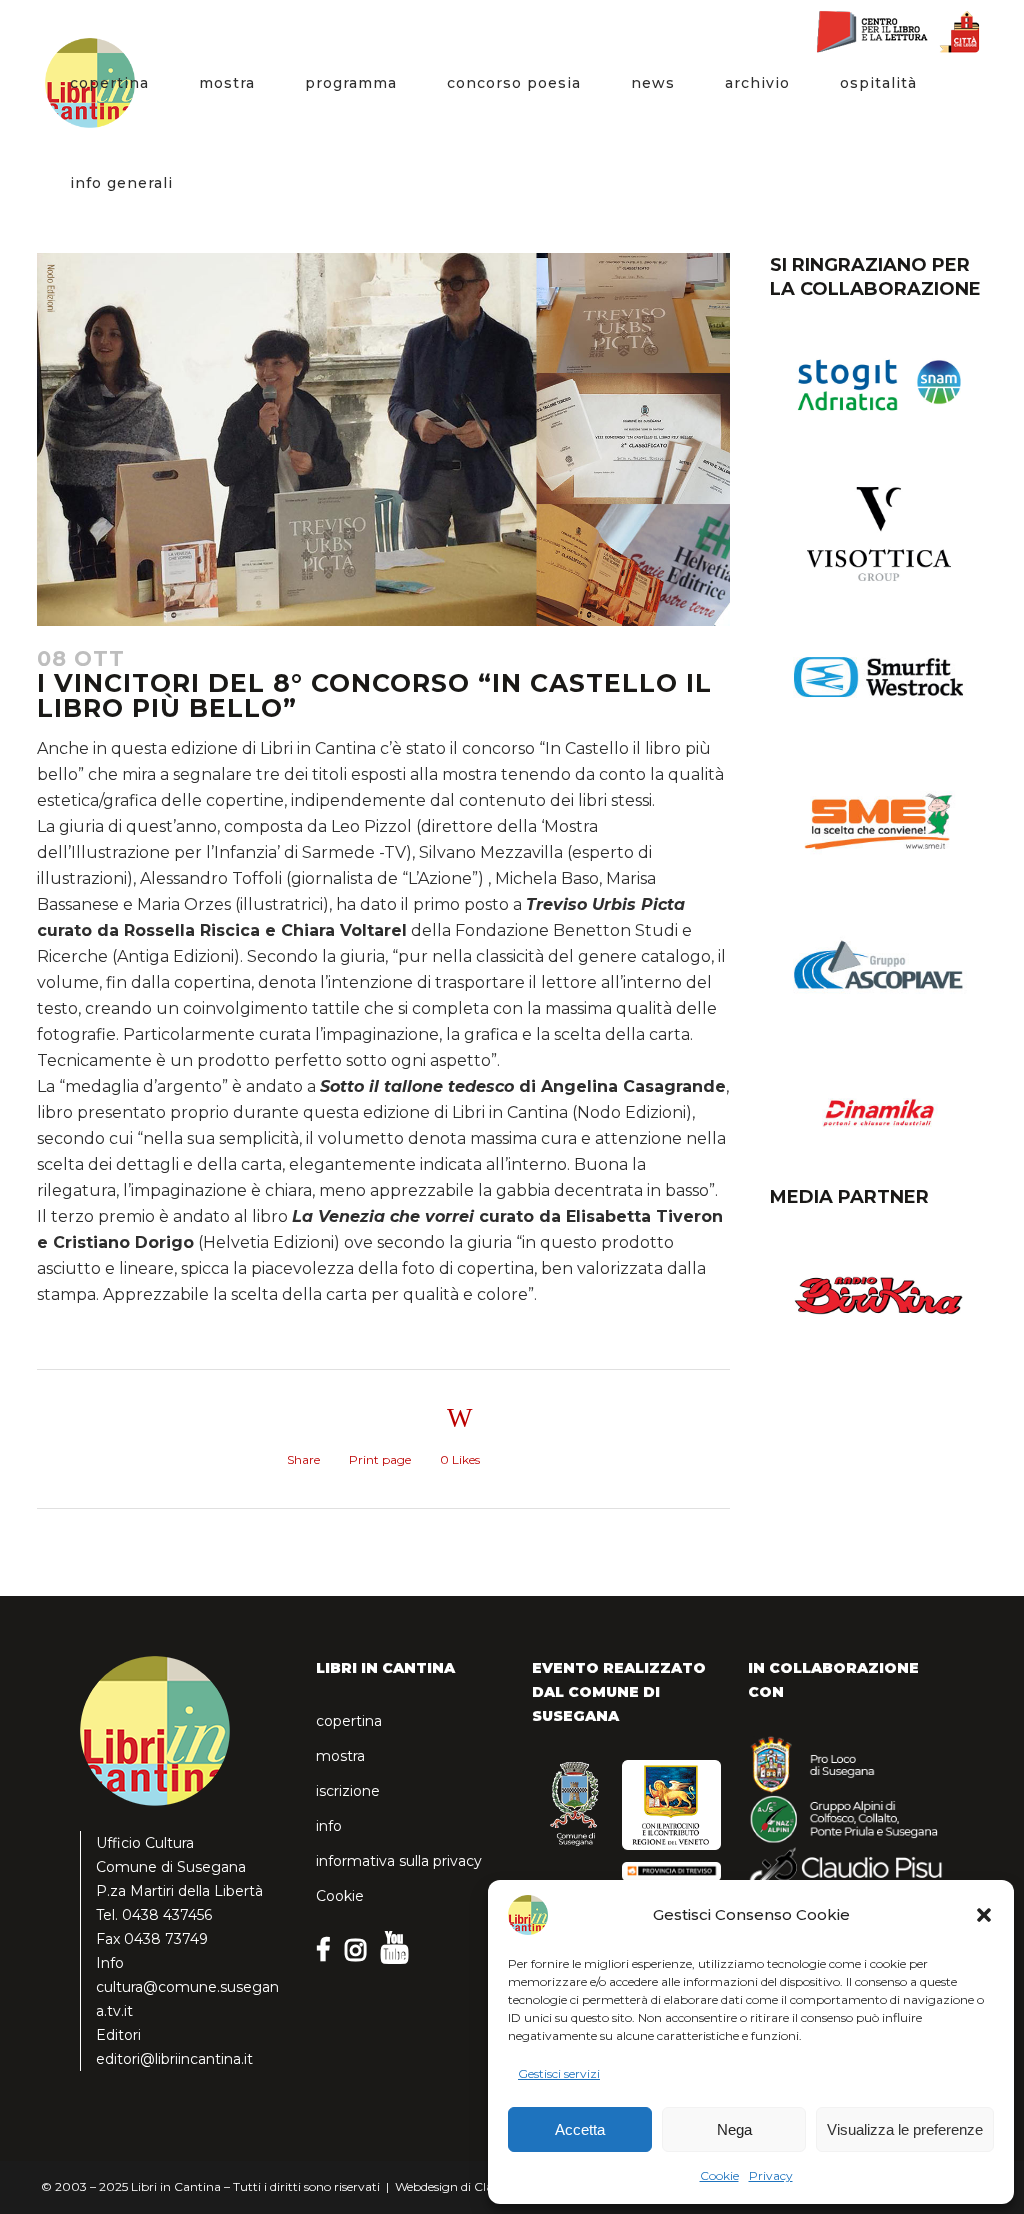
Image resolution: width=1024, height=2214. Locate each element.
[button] (984, 1915)
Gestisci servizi (559, 2073)
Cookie (719, 2175)
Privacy (771, 2175)
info (329, 1826)
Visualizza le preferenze (905, 2129)
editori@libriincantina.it (174, 2059)
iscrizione (348, 1791)
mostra (340, 1756)
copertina (349, 1721)
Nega (734, 2129)
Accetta (580, 2129)
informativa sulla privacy (399, 1861)
